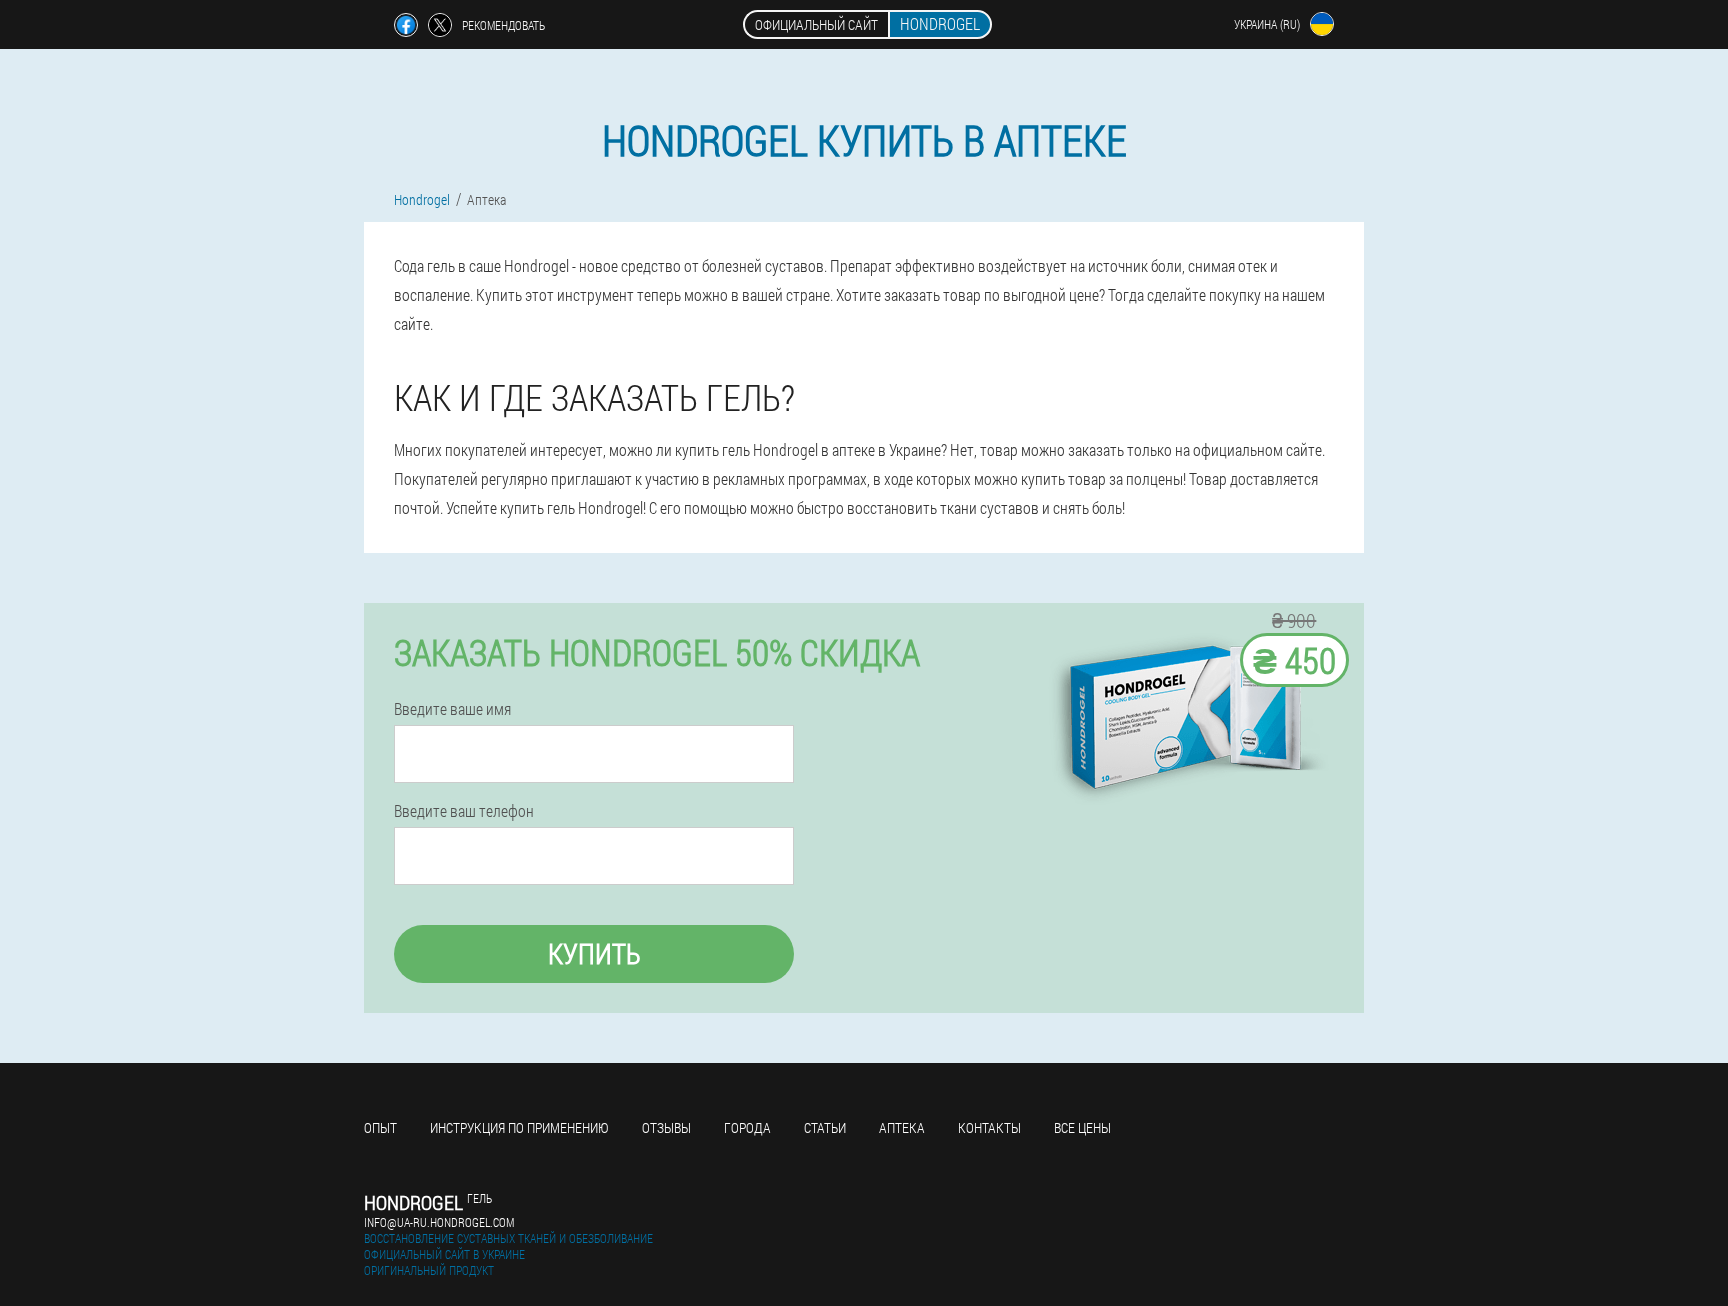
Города (747, 1127)
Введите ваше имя (452, 709)
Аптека (902, 1127)
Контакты (989, 1127)
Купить (594, 953)
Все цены (1082, 1127)
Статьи (825, 1127)
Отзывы (666, 1127)
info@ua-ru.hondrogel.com (439, 1222)
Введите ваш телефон (464, 811)
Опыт (380, 1127)
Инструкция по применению (519, 1127)
